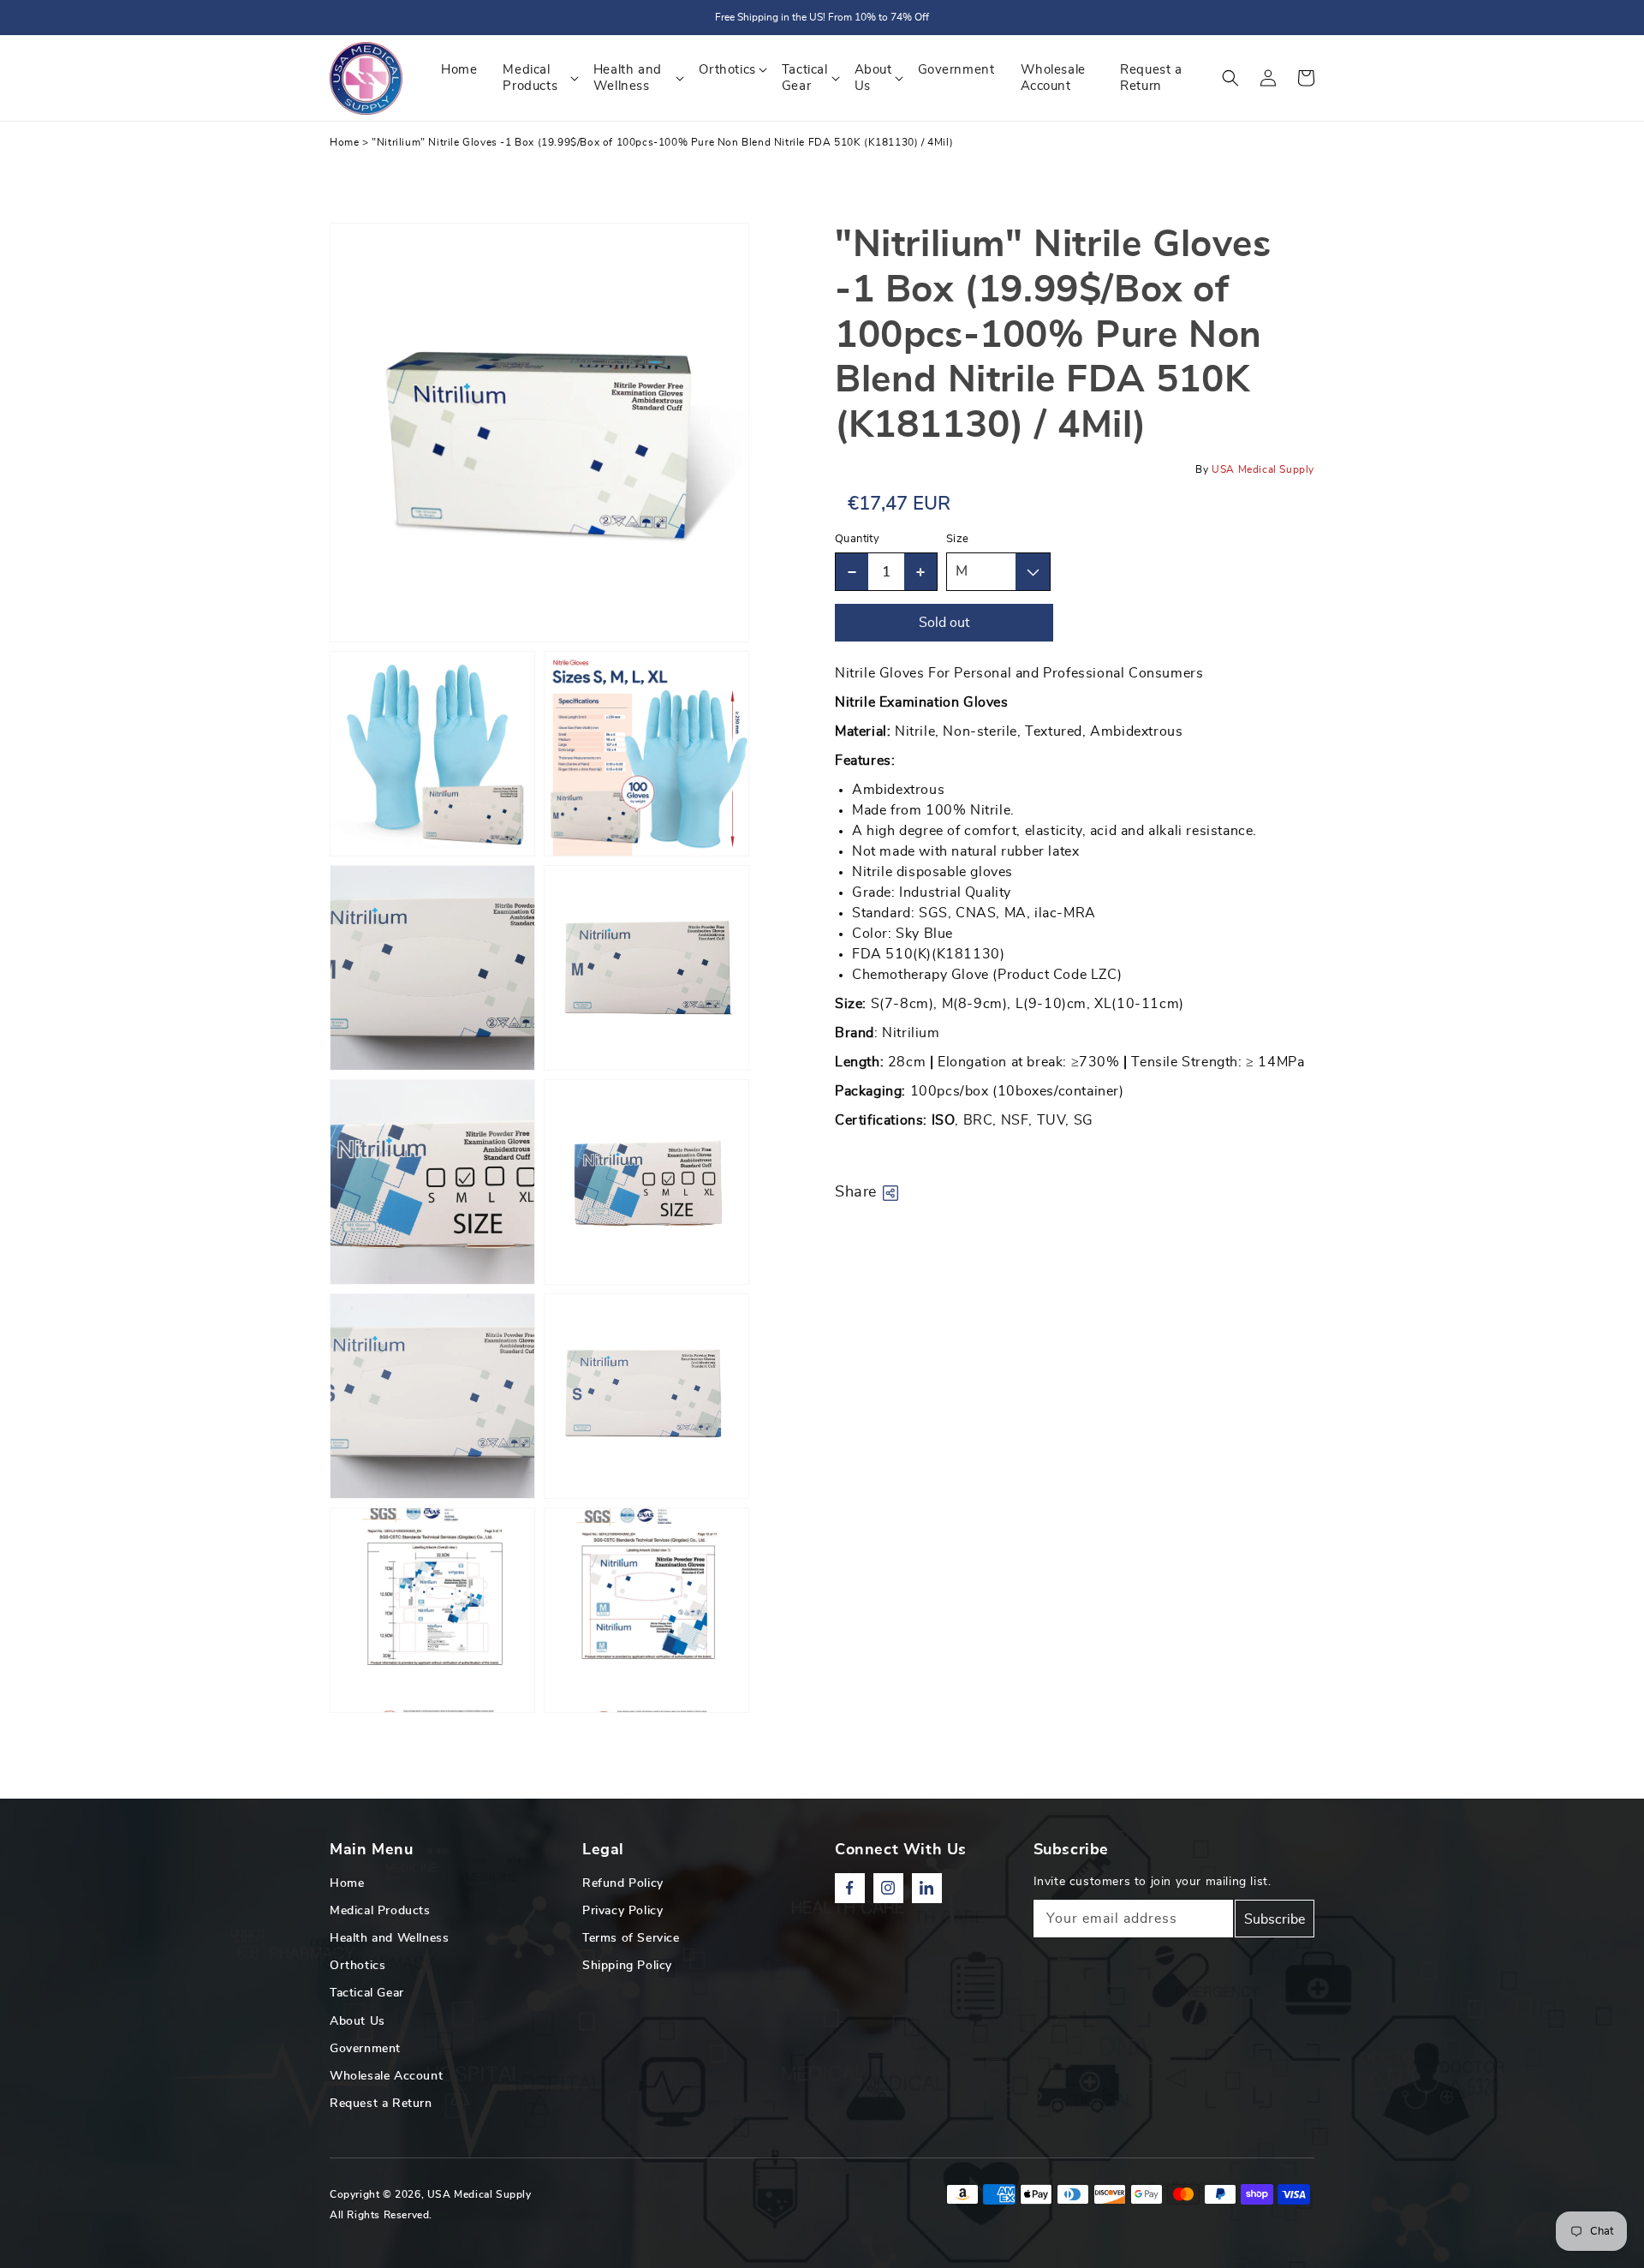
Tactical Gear (367, 1993)
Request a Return (381, 2104)
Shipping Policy (627, 1966)
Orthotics (357, 1966)
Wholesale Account (386, 2076)
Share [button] (856, 1192)
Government (365, 2049)
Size (958, 539)
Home (344, 142)
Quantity (857, 539)
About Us (357, 2021)
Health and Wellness (389, 1938)
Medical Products (380, 1911)
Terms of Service (631, 1938)
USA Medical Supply (479, 2194)
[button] (1230, 78)
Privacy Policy (622, 1911)
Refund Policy (623, 1883)
